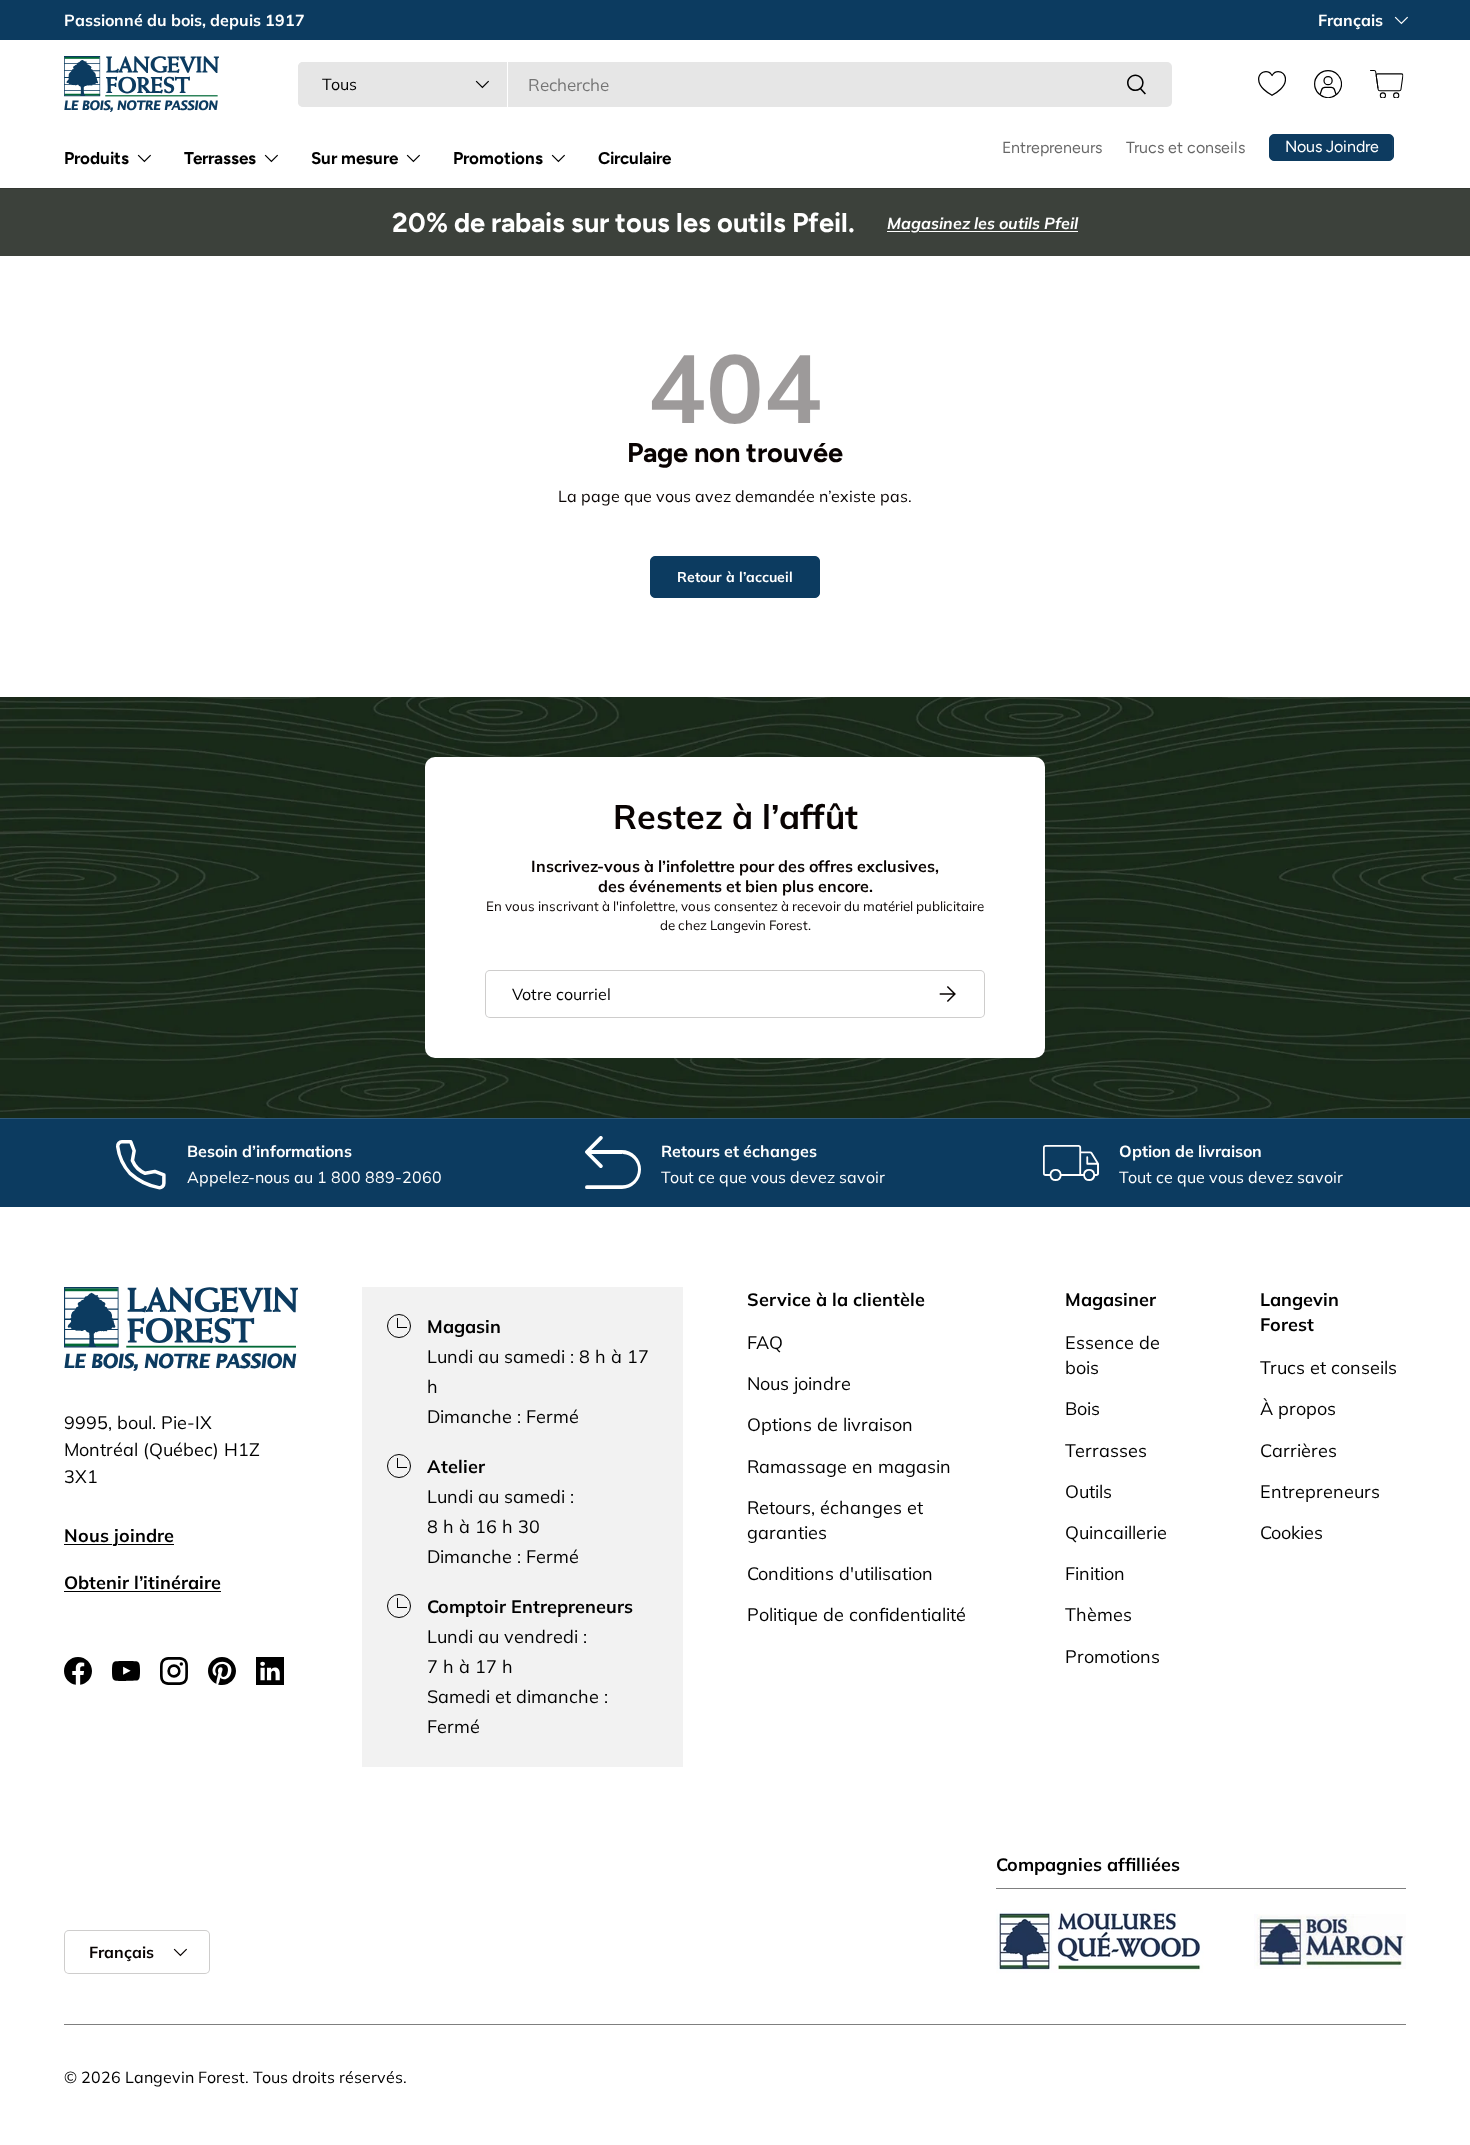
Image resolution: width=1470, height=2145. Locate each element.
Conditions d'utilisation (840, 1574)
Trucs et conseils (1185, 147)
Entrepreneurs (1052, 147)
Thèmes (1098, 1615)
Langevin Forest (185, 2077)
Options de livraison (830, 1425)
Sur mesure (354, 158)
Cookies (1291, 1532)
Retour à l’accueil (735, 577)
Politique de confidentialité (856, 1615)
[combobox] (735, 84)
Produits (96, 158)
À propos (1298, 1409)
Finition (1095, 1574)
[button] (1384, 84)
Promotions (498, 158)
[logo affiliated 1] (1100, 1941)
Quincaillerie (1116, 1532)
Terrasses (220, 158)
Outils (1088, 1491)
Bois (1082, 1409)
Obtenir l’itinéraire (142, 1582)
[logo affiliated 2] (1330, 1941)
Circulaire (634, 158)
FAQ (765, 1342)
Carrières (1298, 1450)
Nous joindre (119, 1535)
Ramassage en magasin (849, 1466)
